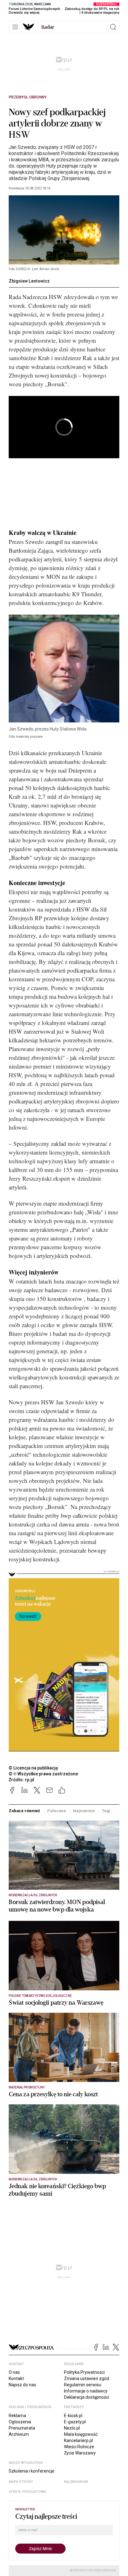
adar (48, 27)
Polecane (57, 1811)
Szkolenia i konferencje (32, 2471)
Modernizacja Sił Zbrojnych (33, 1895)
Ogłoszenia (20, 2422)
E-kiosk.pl (73, 2416)
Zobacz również (24, 1811)
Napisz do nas (22, 2385)
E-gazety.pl (75, 2422)
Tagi (106, 1811)
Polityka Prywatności (84, 2372)
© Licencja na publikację (34, 1768)
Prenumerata (22, 2428)
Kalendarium (76, 2482)
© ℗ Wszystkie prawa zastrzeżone (43, 1774)
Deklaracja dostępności (87, 2397)
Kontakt (16, 2378)
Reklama (17, 2416)
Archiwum (19, 2434)
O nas (14, 2372)
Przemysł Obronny (28, 97)
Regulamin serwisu (83, 2385)
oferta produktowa (27, 2492)
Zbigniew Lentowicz (29, 281)
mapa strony (21, 2482)
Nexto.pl (72, 2428)
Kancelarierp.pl (78, 2440)
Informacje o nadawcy (86, 2391)
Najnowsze (84, 1811)
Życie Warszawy (80, 2453)
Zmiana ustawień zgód (87, 2378)
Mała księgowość (81, 2434)
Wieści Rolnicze (79, 2447)
